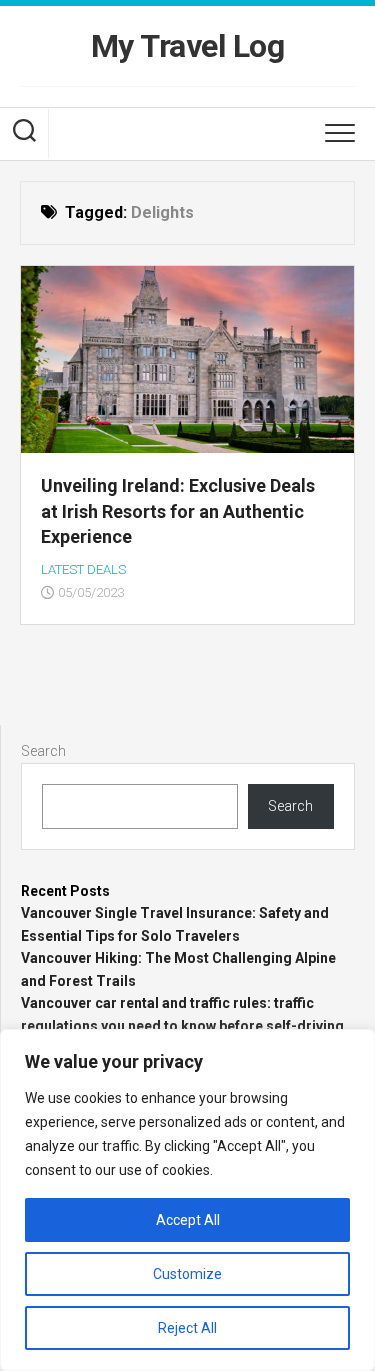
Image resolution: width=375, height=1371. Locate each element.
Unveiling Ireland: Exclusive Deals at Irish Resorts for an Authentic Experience (178, 510)
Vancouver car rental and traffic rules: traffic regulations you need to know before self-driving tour (182, 1025)
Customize (187, 1274)
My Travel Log (188, 46)
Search (43, 751)
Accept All (188, 1220)
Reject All (187, 1328)
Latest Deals (83, 569)
